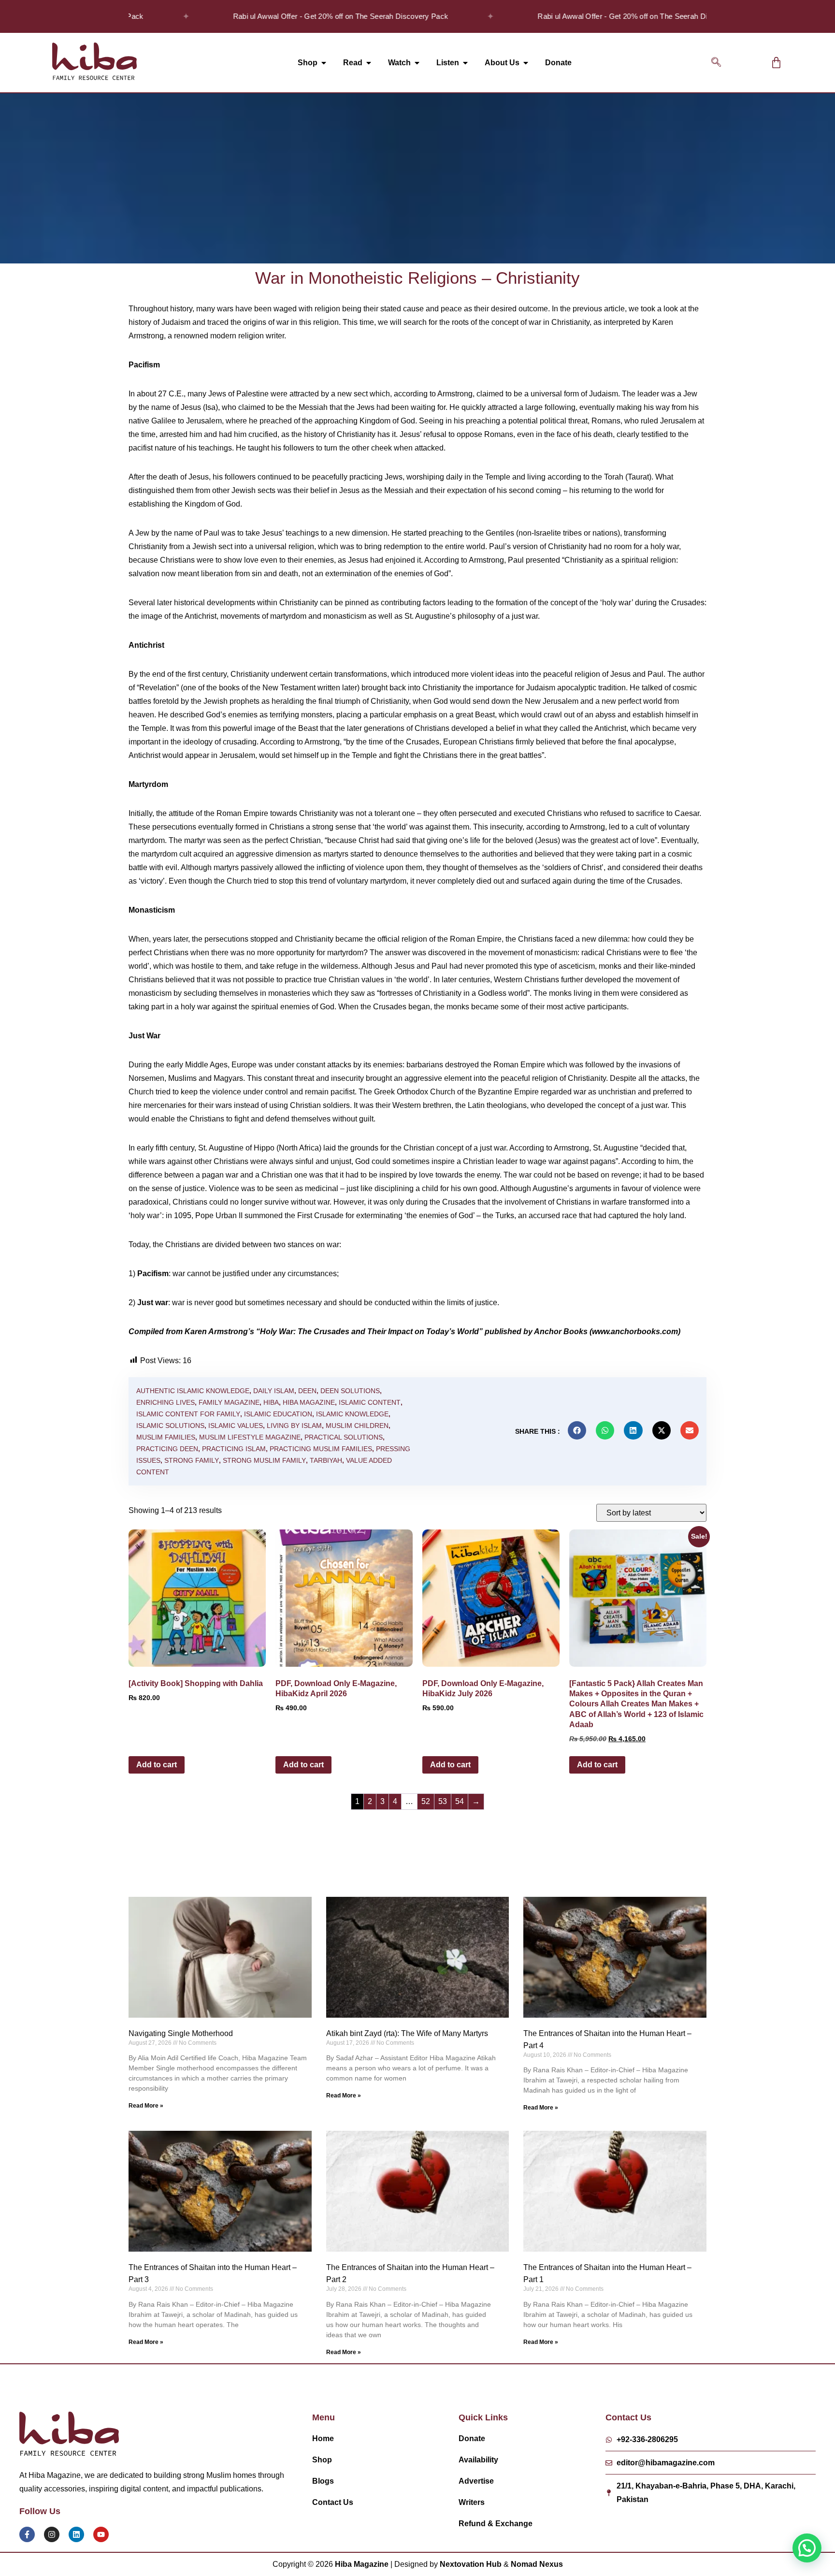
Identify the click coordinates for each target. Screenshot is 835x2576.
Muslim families (166, 1437)
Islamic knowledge (352, 1414)
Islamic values (236, 1426)
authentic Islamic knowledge (193, 1391)
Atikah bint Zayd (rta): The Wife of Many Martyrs (407, 2033)
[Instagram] (52, 2534)
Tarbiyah (326, 1460)
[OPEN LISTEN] (465, 63)
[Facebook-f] (27, 2534)
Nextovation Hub (471, 2564)
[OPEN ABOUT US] (526, 63)
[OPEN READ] (369, 63)
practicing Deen (167, 1449)
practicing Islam (234, 1449)
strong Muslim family (264, 1460)
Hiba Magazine (309, 1402)
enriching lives (166, 1402)
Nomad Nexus (537, 2564)
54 (460, 1801)
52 (426, 1801)
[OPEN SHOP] (324, 63)
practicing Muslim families (321, 1449)
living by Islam (294, 1426)
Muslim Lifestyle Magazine (250, 1437)
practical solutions (344, 1437)
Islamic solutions (170, 1426)
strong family (192, 1460)
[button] (716, 63)
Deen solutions (350, 1391)
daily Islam (274, 1391)
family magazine (229, 1402)
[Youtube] (101, 2534)
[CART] (776, 63)
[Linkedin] (76, 2534)
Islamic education (278, 1414)
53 (443, 1801)
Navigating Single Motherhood (181, 2033)
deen (307, 1391)
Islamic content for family (188, 1414)
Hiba (271, 1402)
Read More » (146, 2106)
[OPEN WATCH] (417, 63)
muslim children (357, 1426)
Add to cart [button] (157, 1765)
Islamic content (370, 1402)
